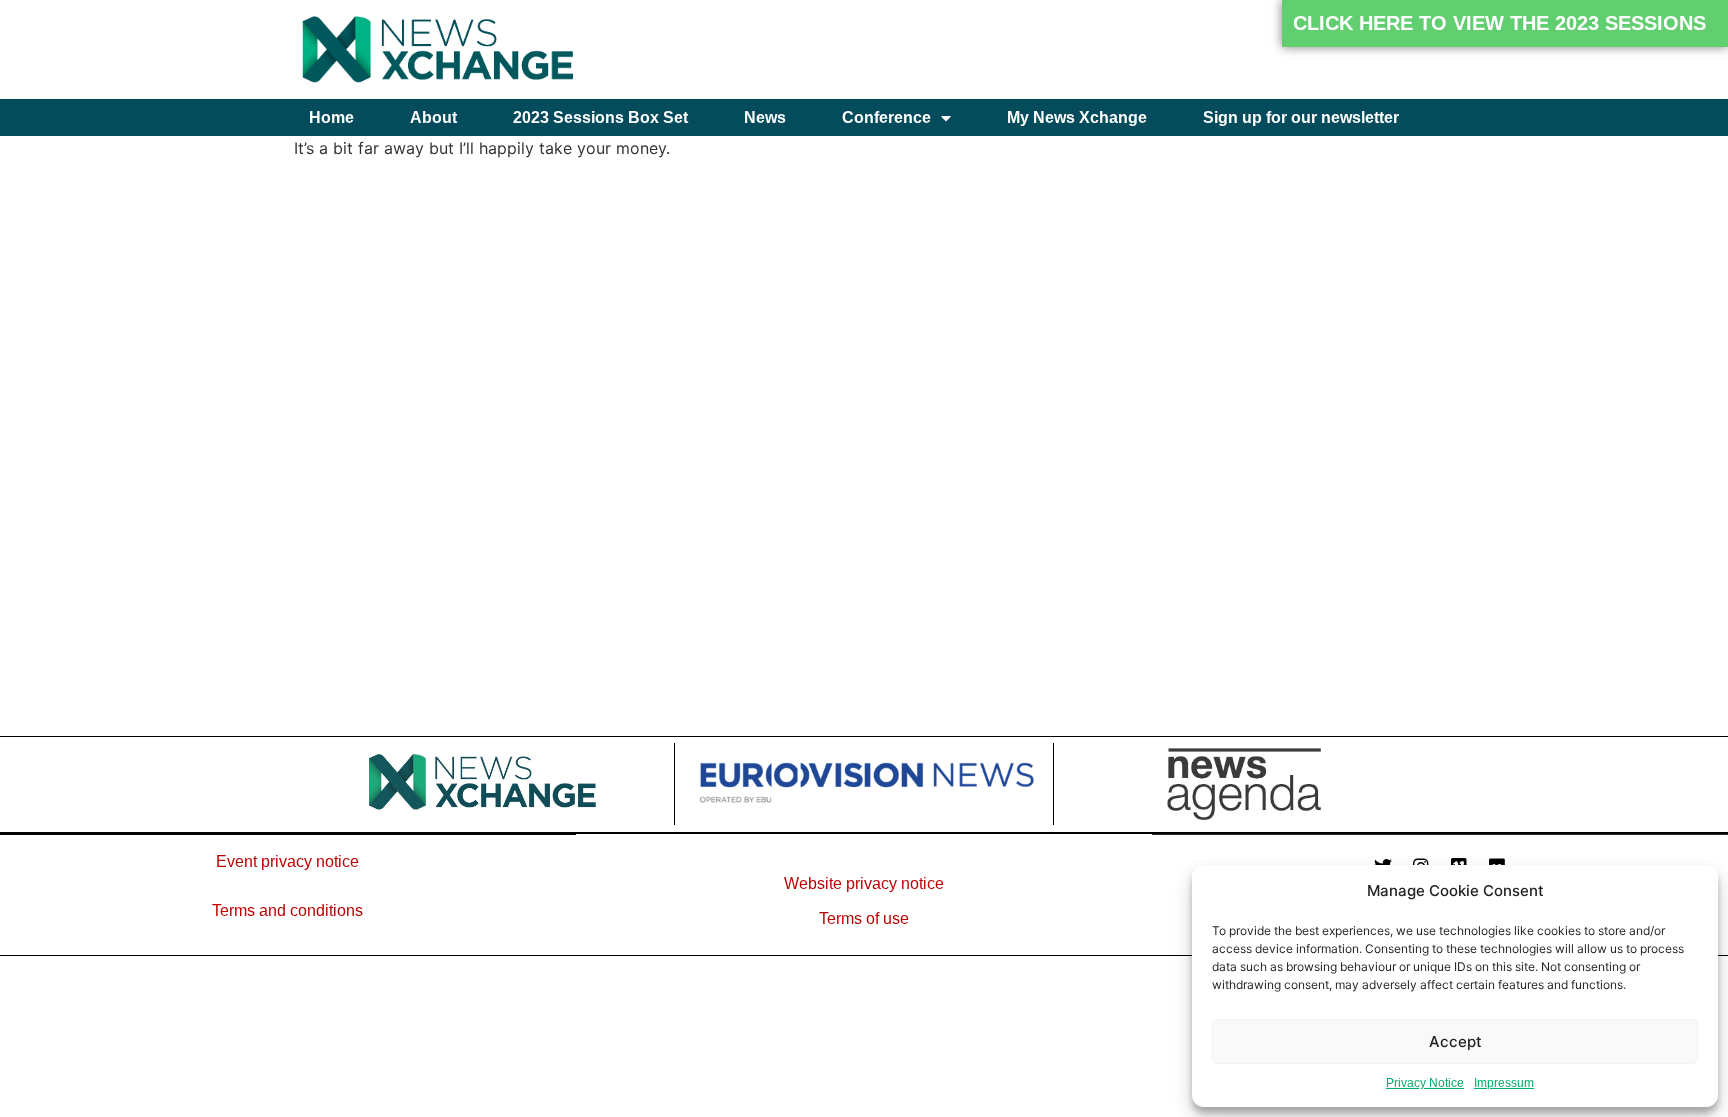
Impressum (1504, 1083)
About (433, 117)
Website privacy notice (864, 883)
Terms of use (864, 918)
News (765, 117)
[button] (1505, 23)
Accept (1455, 1041)
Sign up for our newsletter (1301, 117)
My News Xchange (1077, 117)
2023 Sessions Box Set (600, 117)
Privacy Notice (1425, 1083)
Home (331, 117)
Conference (886, 117)
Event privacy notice (287, 861)
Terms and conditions (287, 910)
